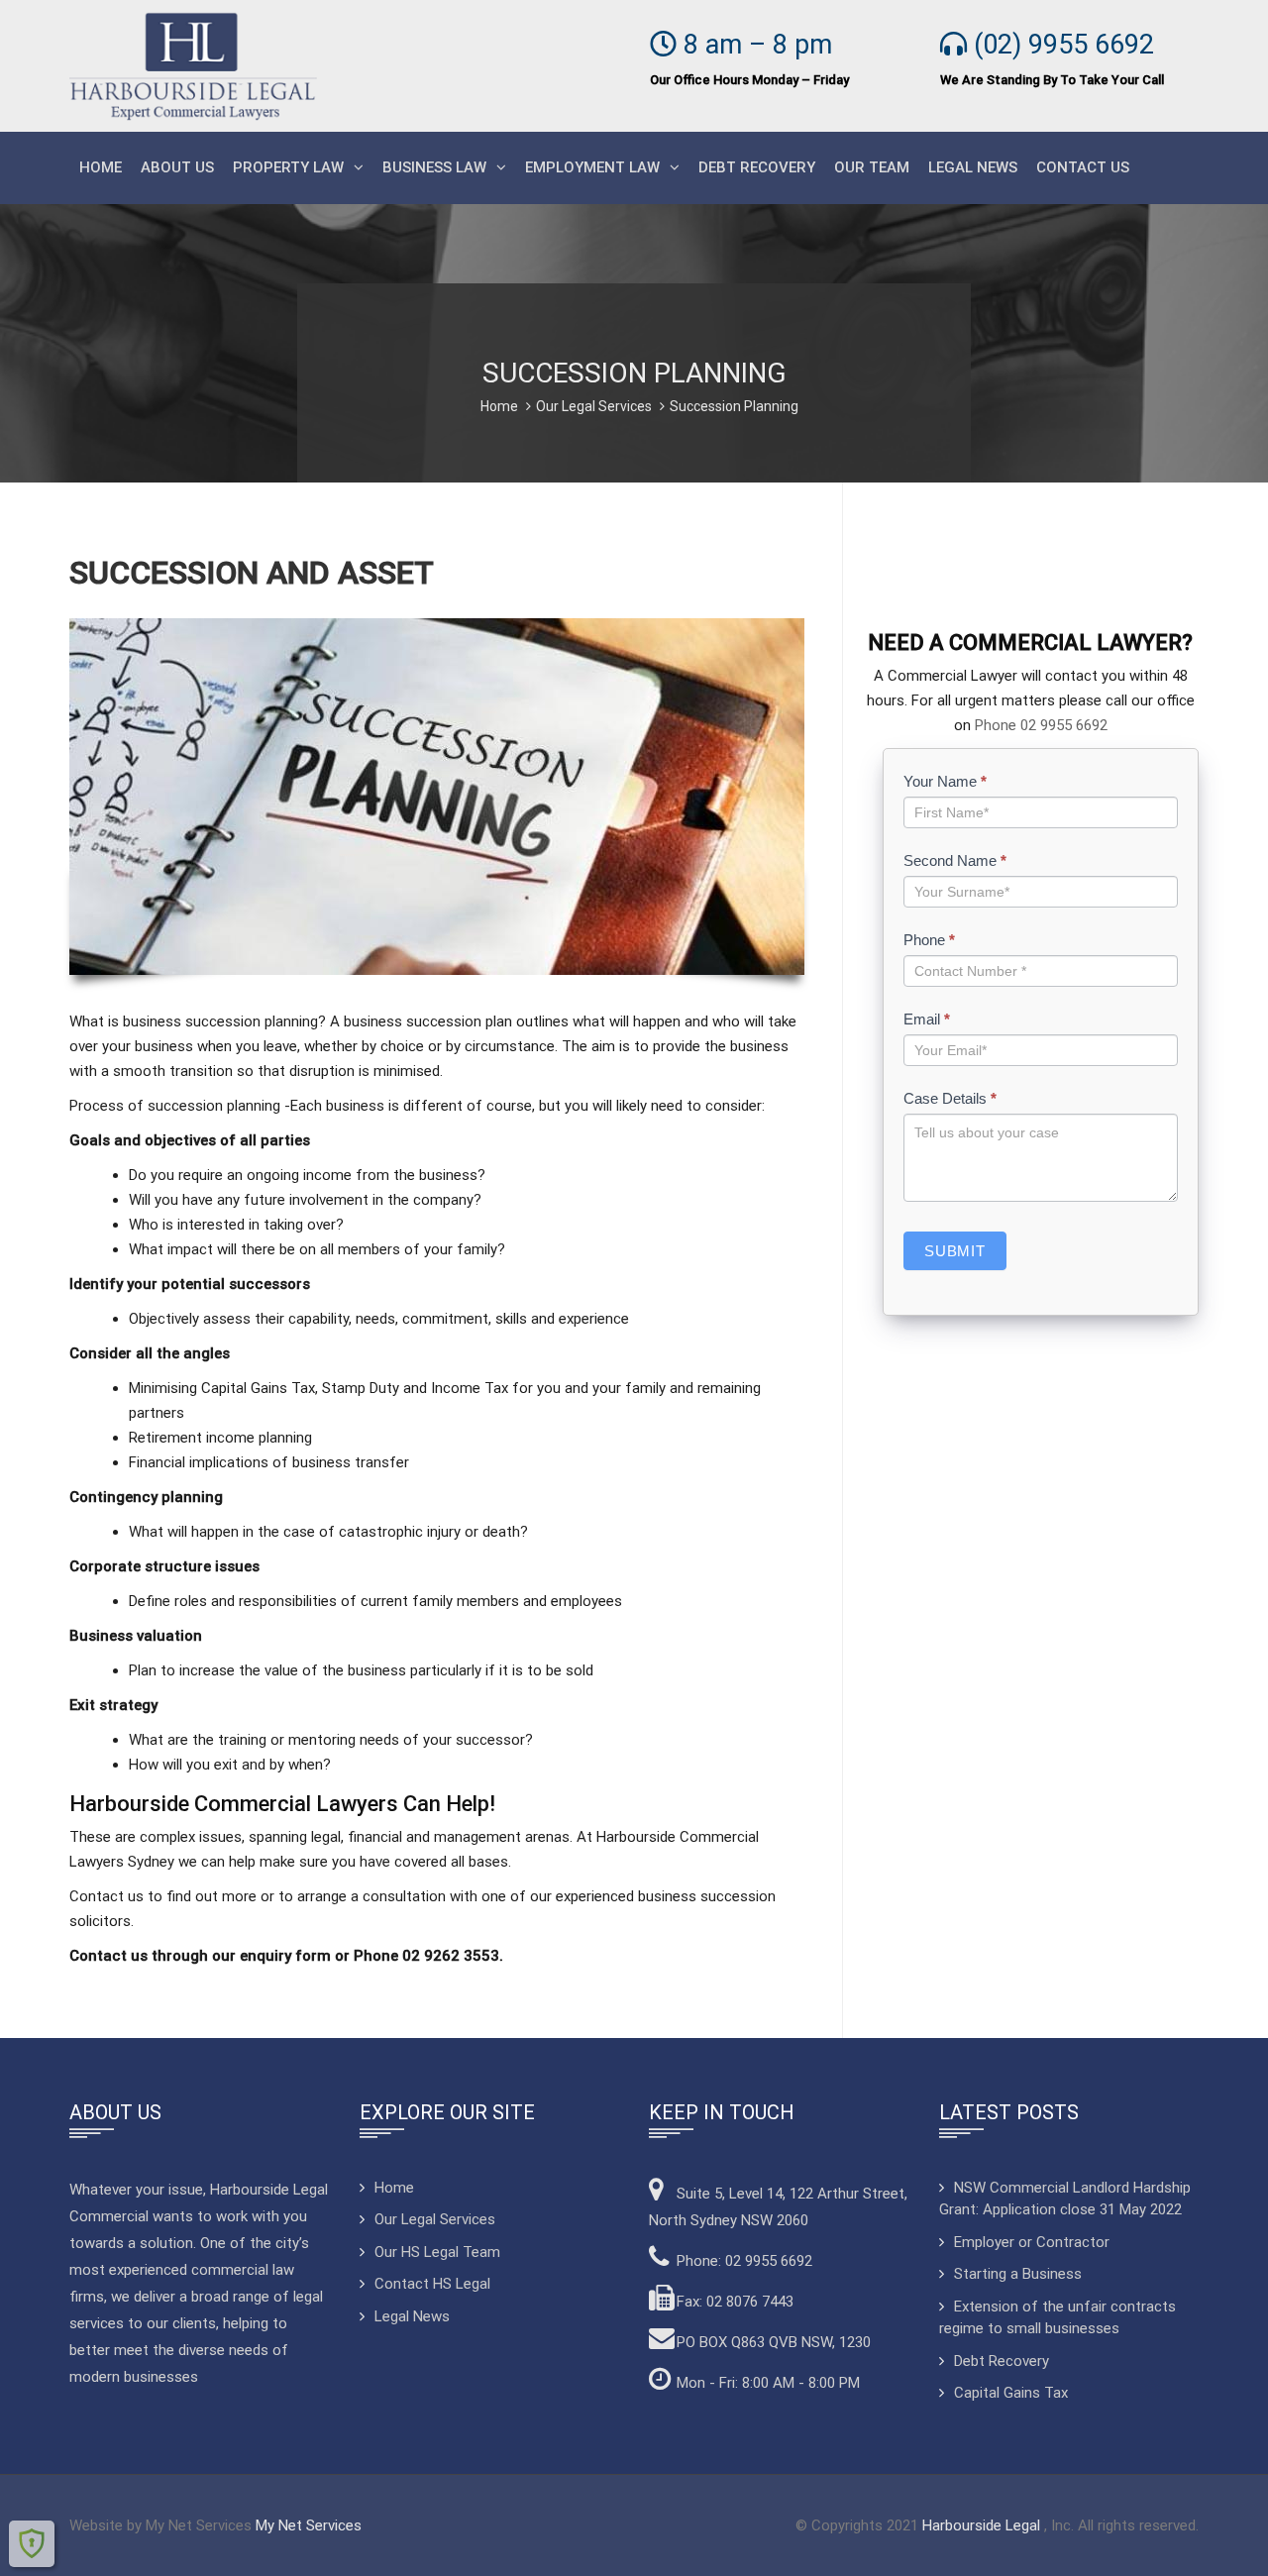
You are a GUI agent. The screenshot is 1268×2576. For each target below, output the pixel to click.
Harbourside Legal (983, 2525)
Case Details (950, 1098)
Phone (929, 940)
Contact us (1083, 167)
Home (101, 167)
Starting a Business (1018, 2274)
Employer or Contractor (1032, 2242)
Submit (955, 1251)
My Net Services (309, 2525)
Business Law (434, 167)
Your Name (945, 781)
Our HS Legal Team (437, 2252)
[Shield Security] (32, 2543)
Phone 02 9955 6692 (1041, 725)
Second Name (955, 860)
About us (177, 167)
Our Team (872, 167)
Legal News (973, 167)
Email (927, 1019)
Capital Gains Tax (1011, 2393)
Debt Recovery (757, 167)
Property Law (288, 167)
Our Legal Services (594, 406)
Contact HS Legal (432, 2284)
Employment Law (592, 167)
